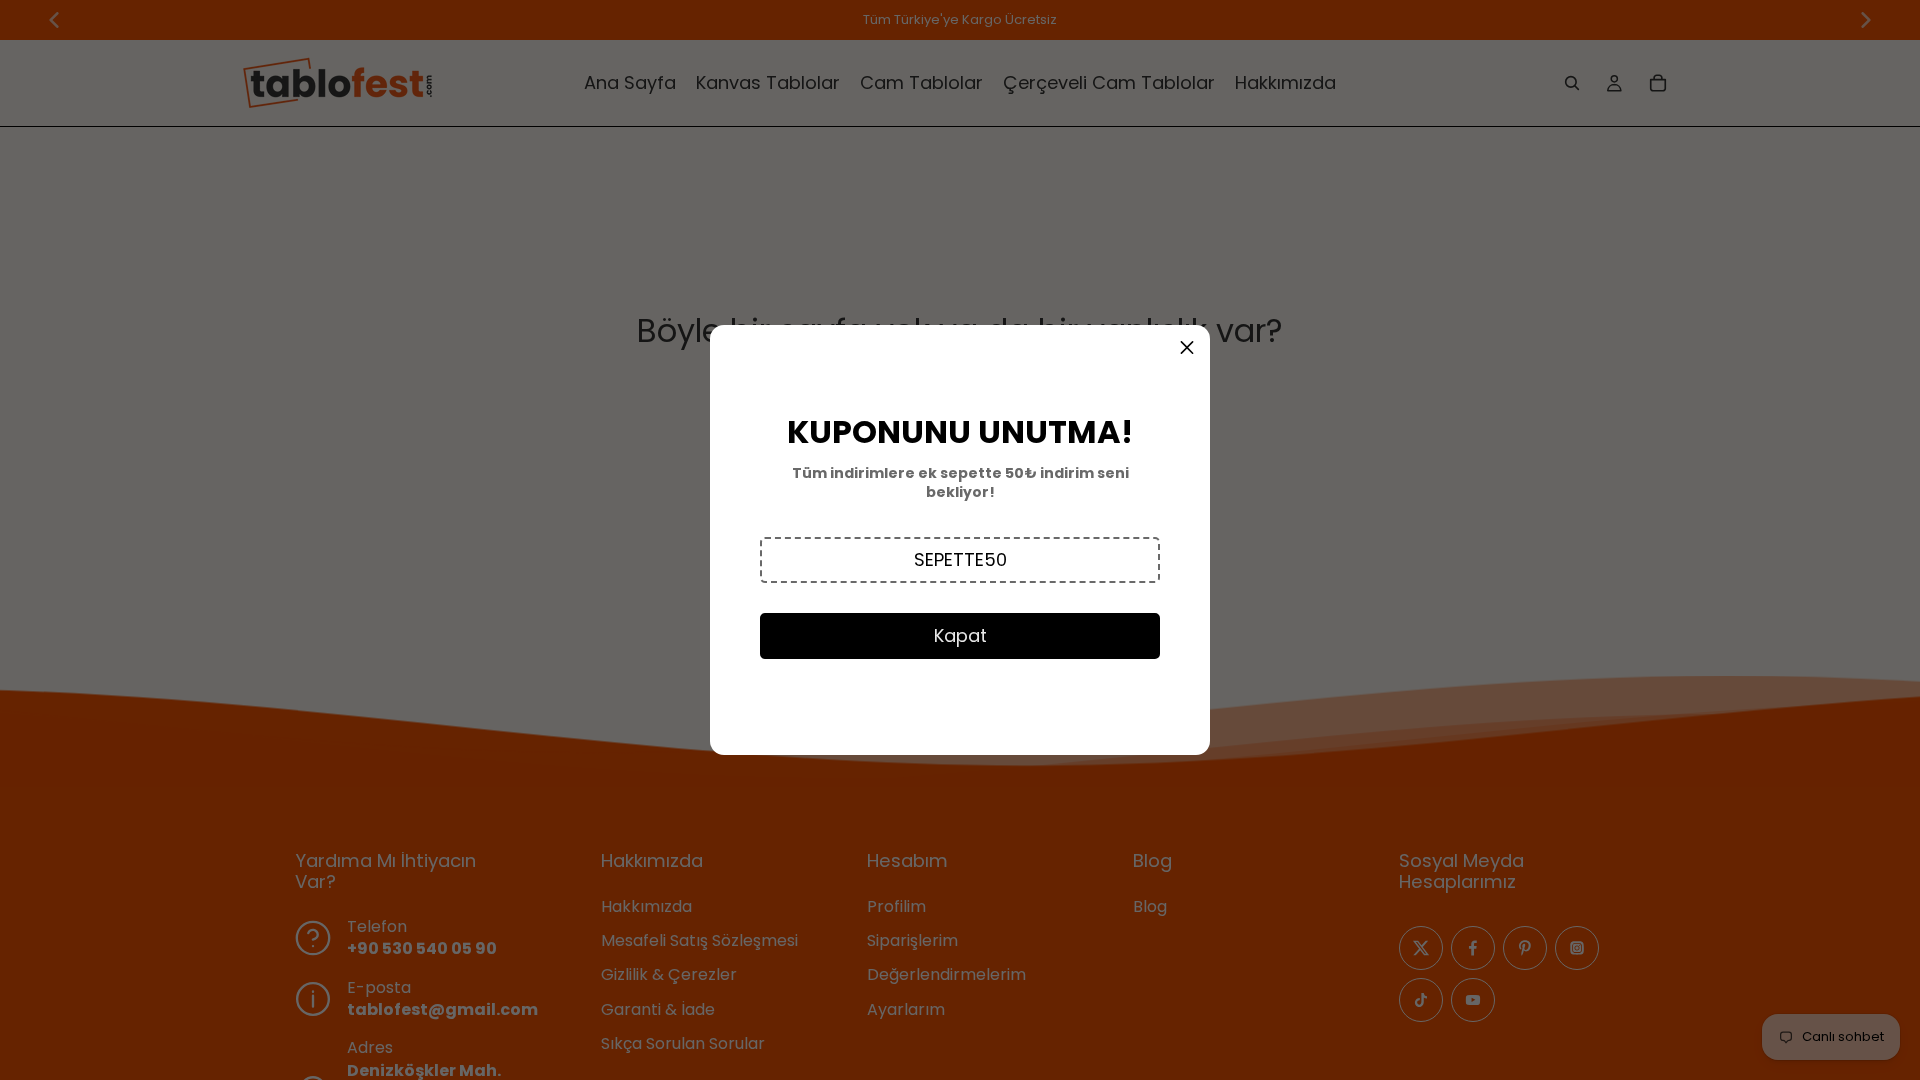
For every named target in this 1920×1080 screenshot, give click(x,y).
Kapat (960, 635)
